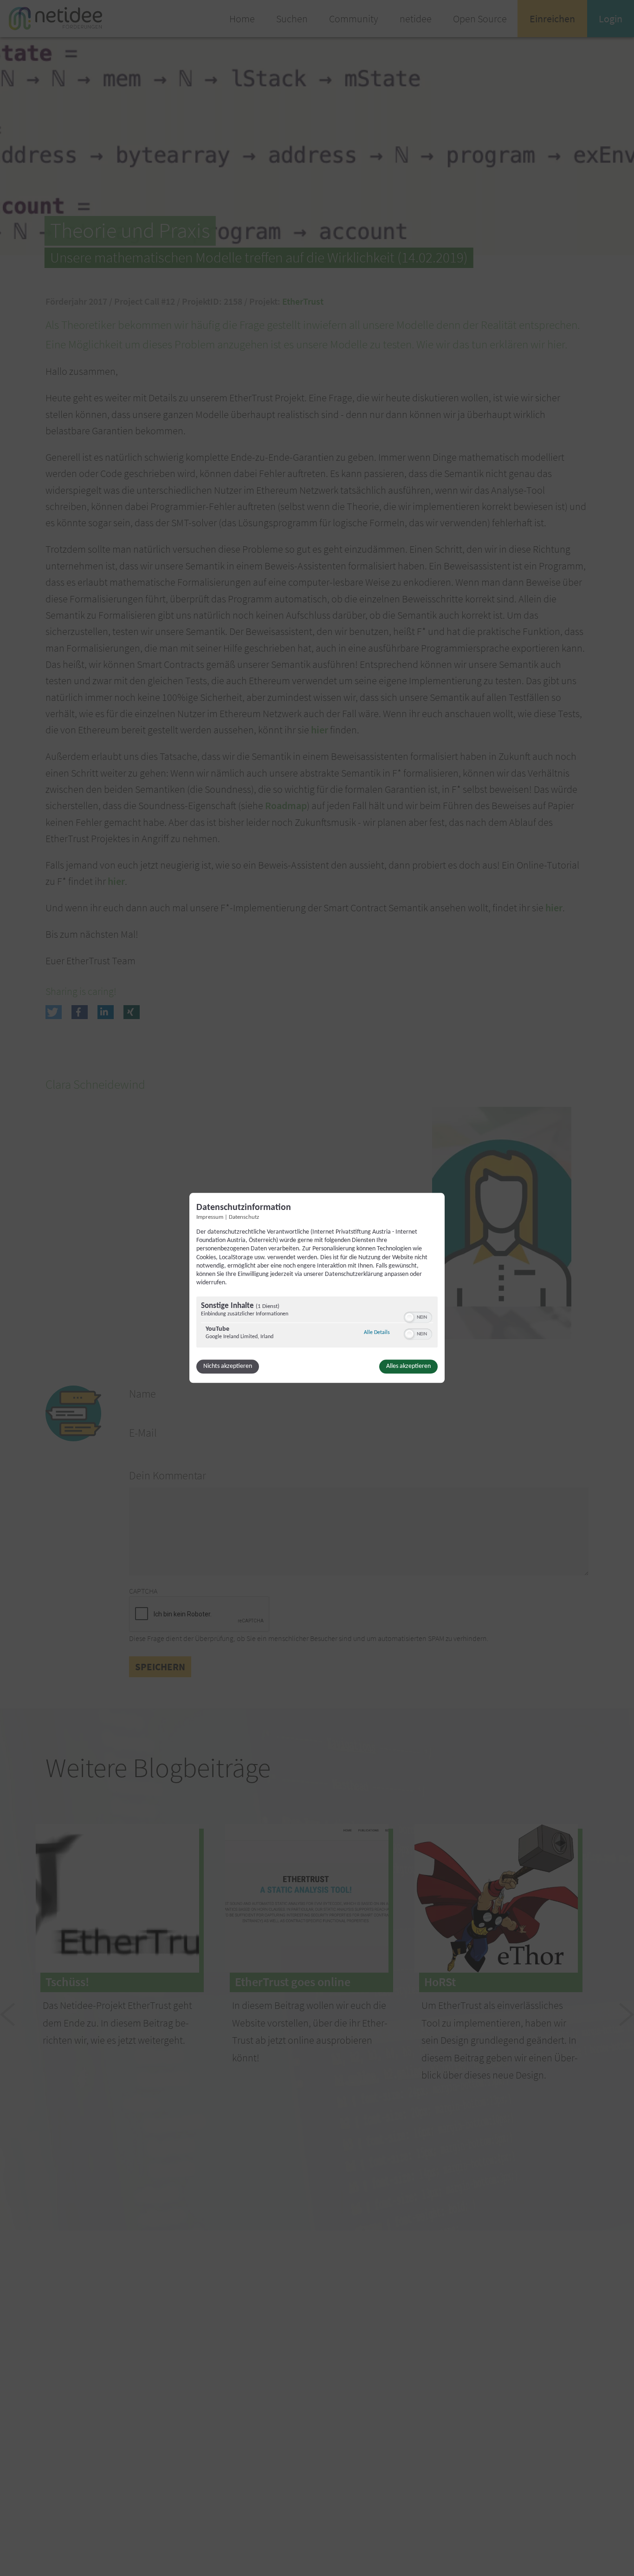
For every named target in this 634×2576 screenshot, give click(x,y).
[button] (409, 1318)
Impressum (210, 1217)
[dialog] (317, 1288)
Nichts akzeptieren (228, 1367)
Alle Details (377, 1333)
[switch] (418, 1317)
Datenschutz (244, 1217)
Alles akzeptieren (408, 1367)
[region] (317, 1324)
